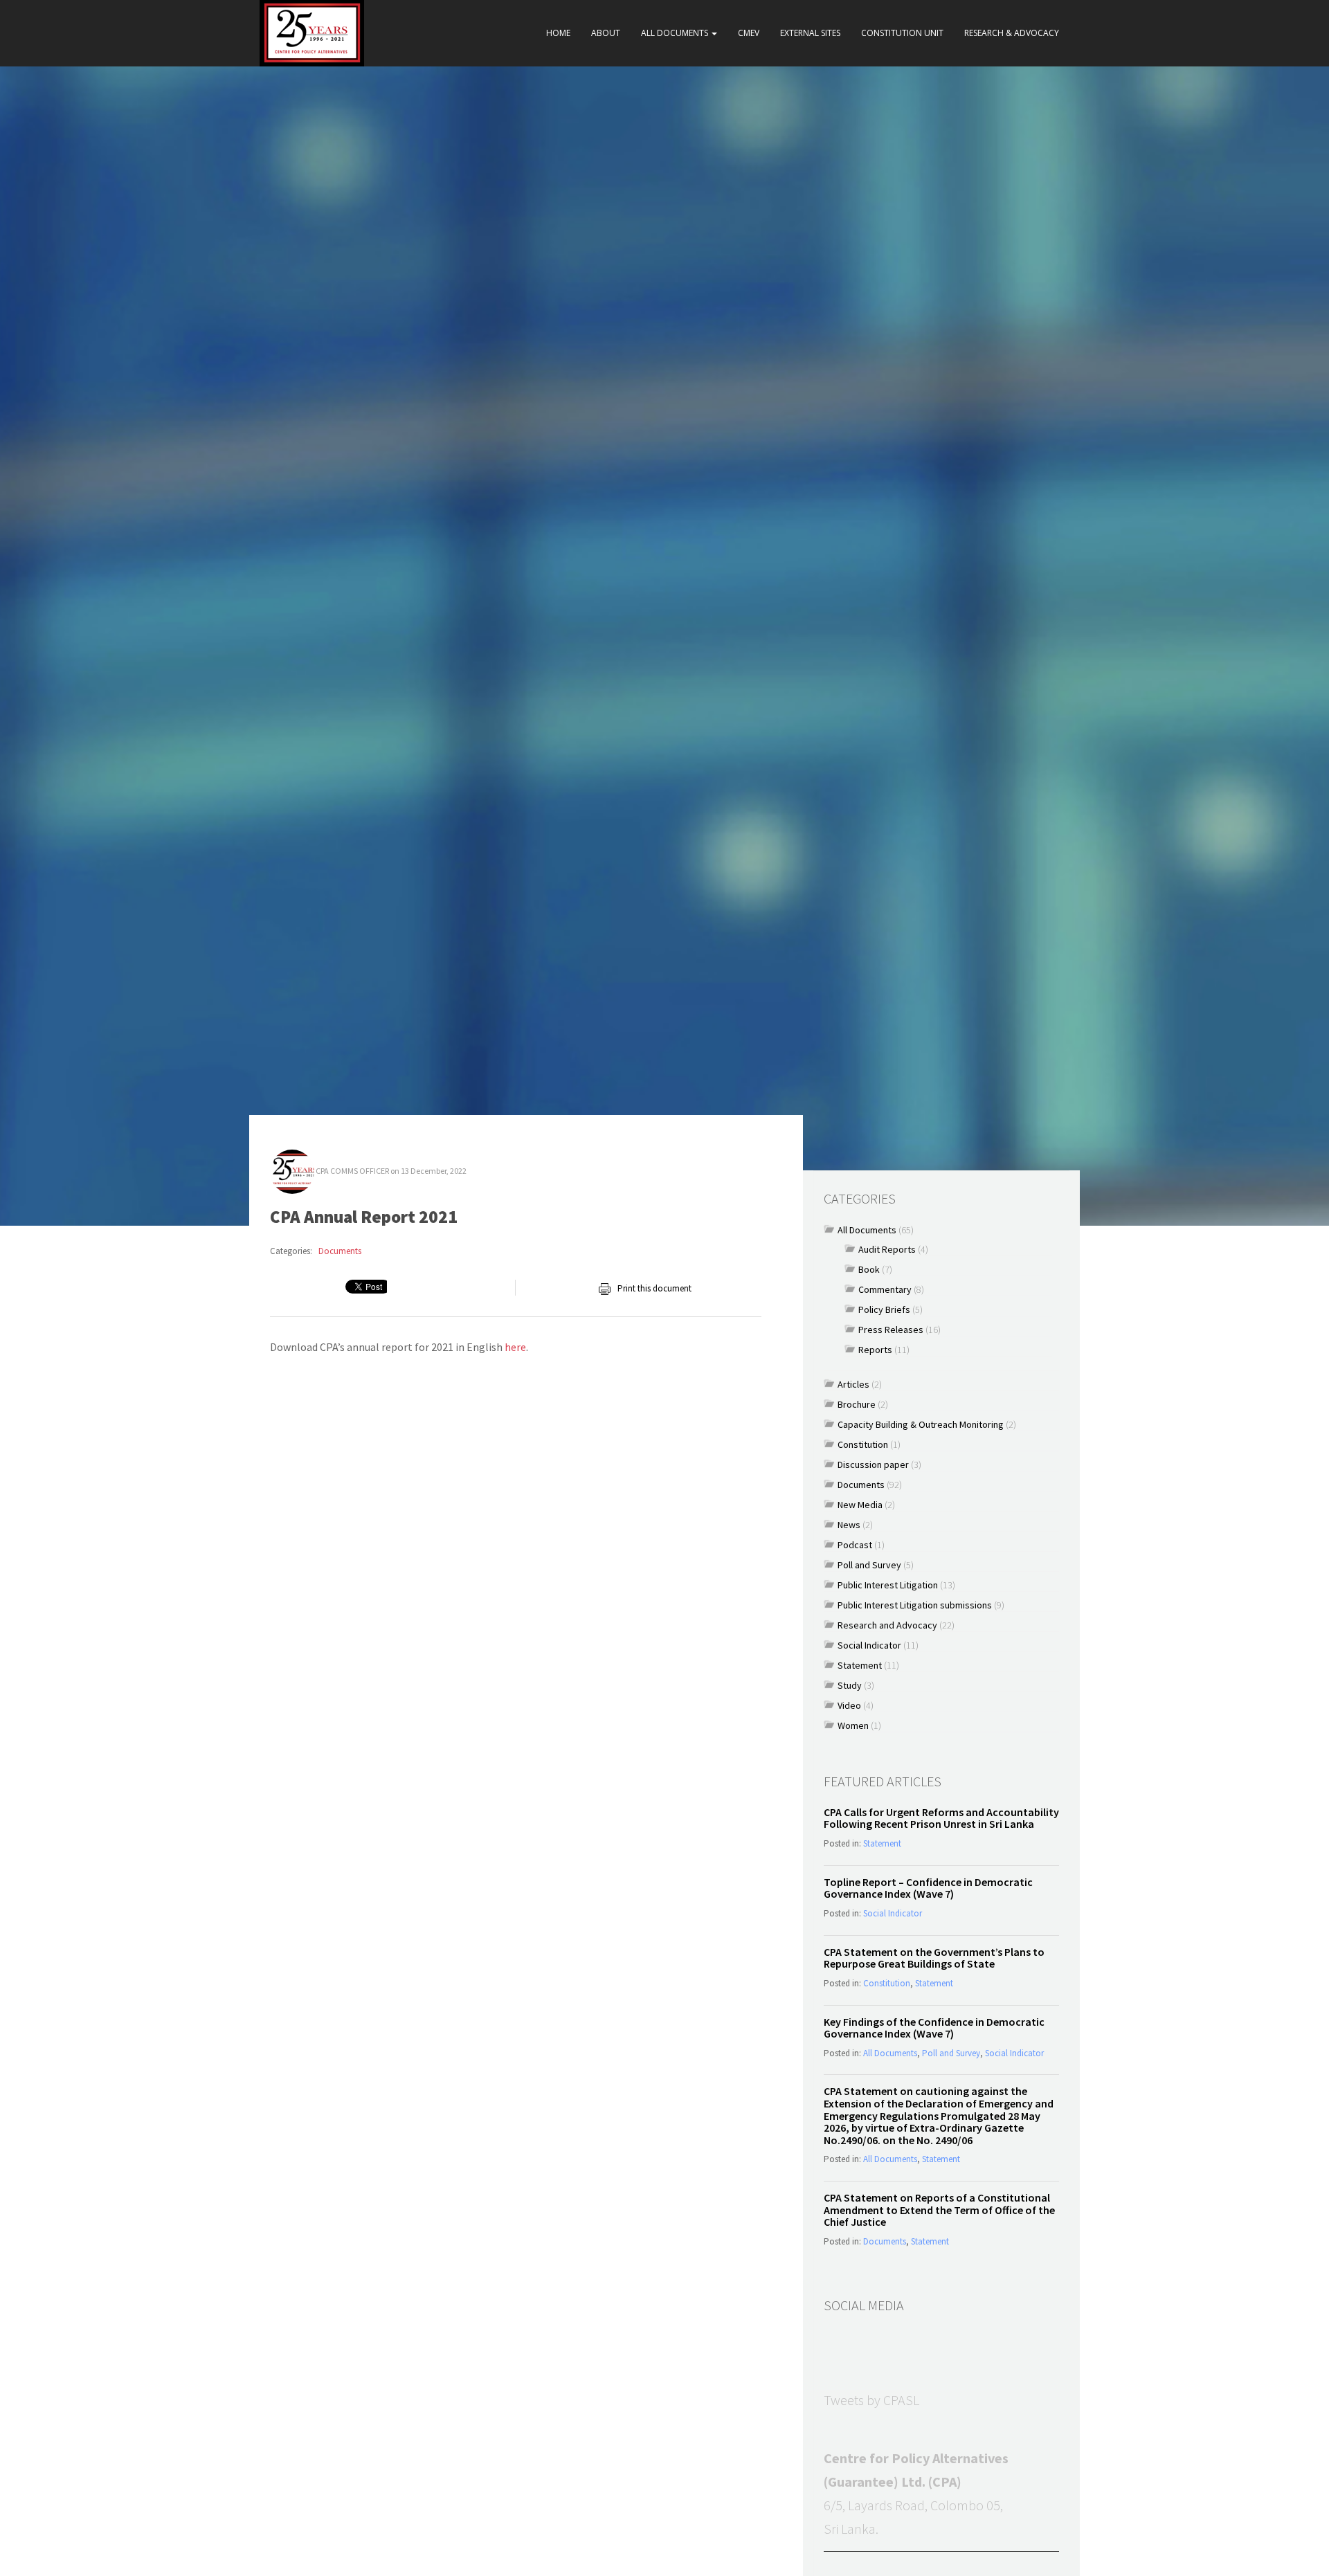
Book (869, 1269)
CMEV (749, 33)
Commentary (885, 1289)
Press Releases (891, 1330)
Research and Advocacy (887, 1625)
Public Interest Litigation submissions (915, 1605)
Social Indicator (869, 1645)
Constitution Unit (902, 33)
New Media (860, 1505)
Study (850, 1685)
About (606, 33)
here (515, 1347)
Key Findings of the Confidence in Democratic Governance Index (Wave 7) (934, 2028)
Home (558, 33)
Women (853, 1725)
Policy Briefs (884, 1309)
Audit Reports (887, 1249)
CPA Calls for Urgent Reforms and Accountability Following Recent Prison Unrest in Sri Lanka (941, 1818)
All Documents (676, 33)
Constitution (863, 1444)
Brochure (857, 1404)
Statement (860, 1665)
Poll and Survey (869, 1565)
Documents (340, 1251)
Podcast (855, 1545)
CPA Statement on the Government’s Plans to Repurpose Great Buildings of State (934, 1958)
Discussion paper (873, 1464)
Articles (853, 1384)
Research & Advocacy (1012, 33)
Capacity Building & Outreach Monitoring (921, 1424)
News (849, 1525)
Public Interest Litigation (888, 1585)
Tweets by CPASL (871, 2400)
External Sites (810, 33)
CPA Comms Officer (352, 1171)
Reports (875, 1350)
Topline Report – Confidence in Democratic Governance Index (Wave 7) (928, 1888)
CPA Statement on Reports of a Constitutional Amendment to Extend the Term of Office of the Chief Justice (939, 2210)
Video (849, 1705)
